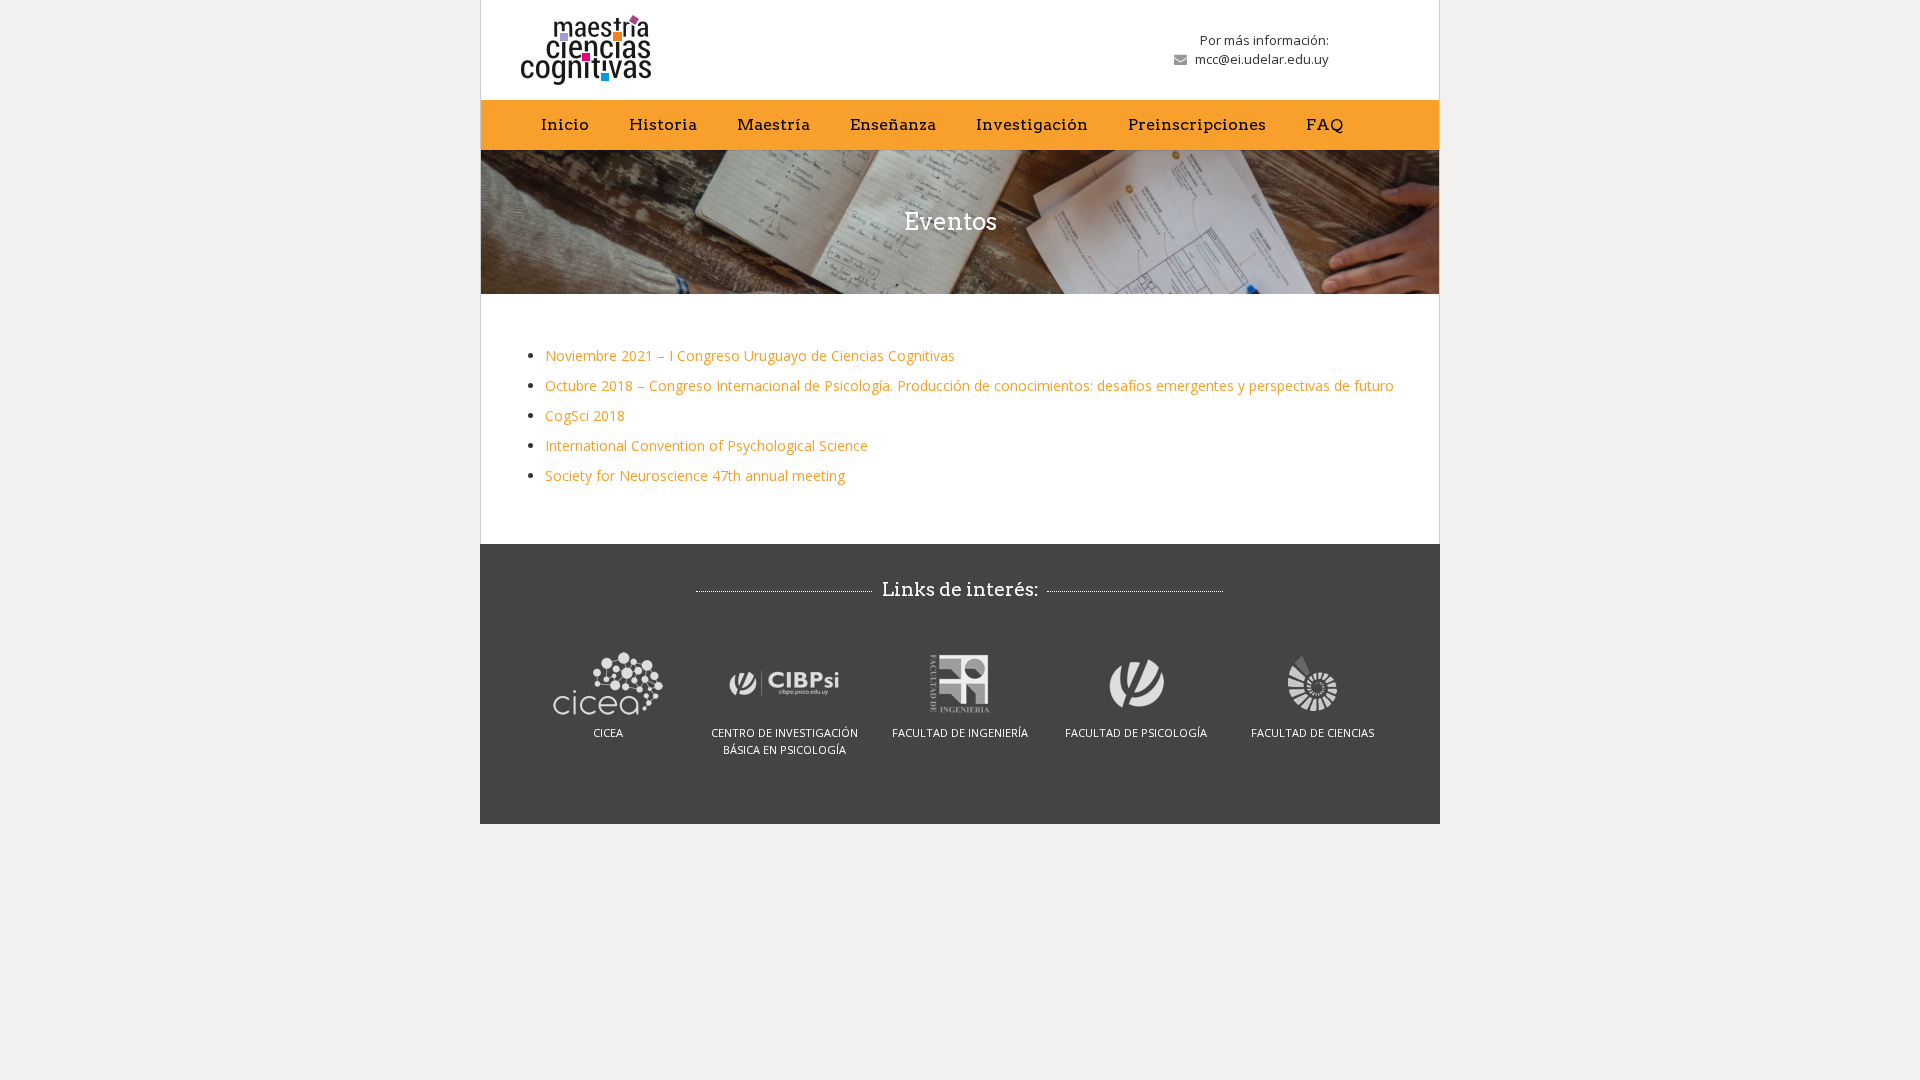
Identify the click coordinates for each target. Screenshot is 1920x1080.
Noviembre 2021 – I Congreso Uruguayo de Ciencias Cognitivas (750, 355)
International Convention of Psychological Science (706, 445)
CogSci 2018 (585, 415)
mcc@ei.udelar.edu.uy (1262, 59)
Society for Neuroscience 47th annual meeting (695, 475)
